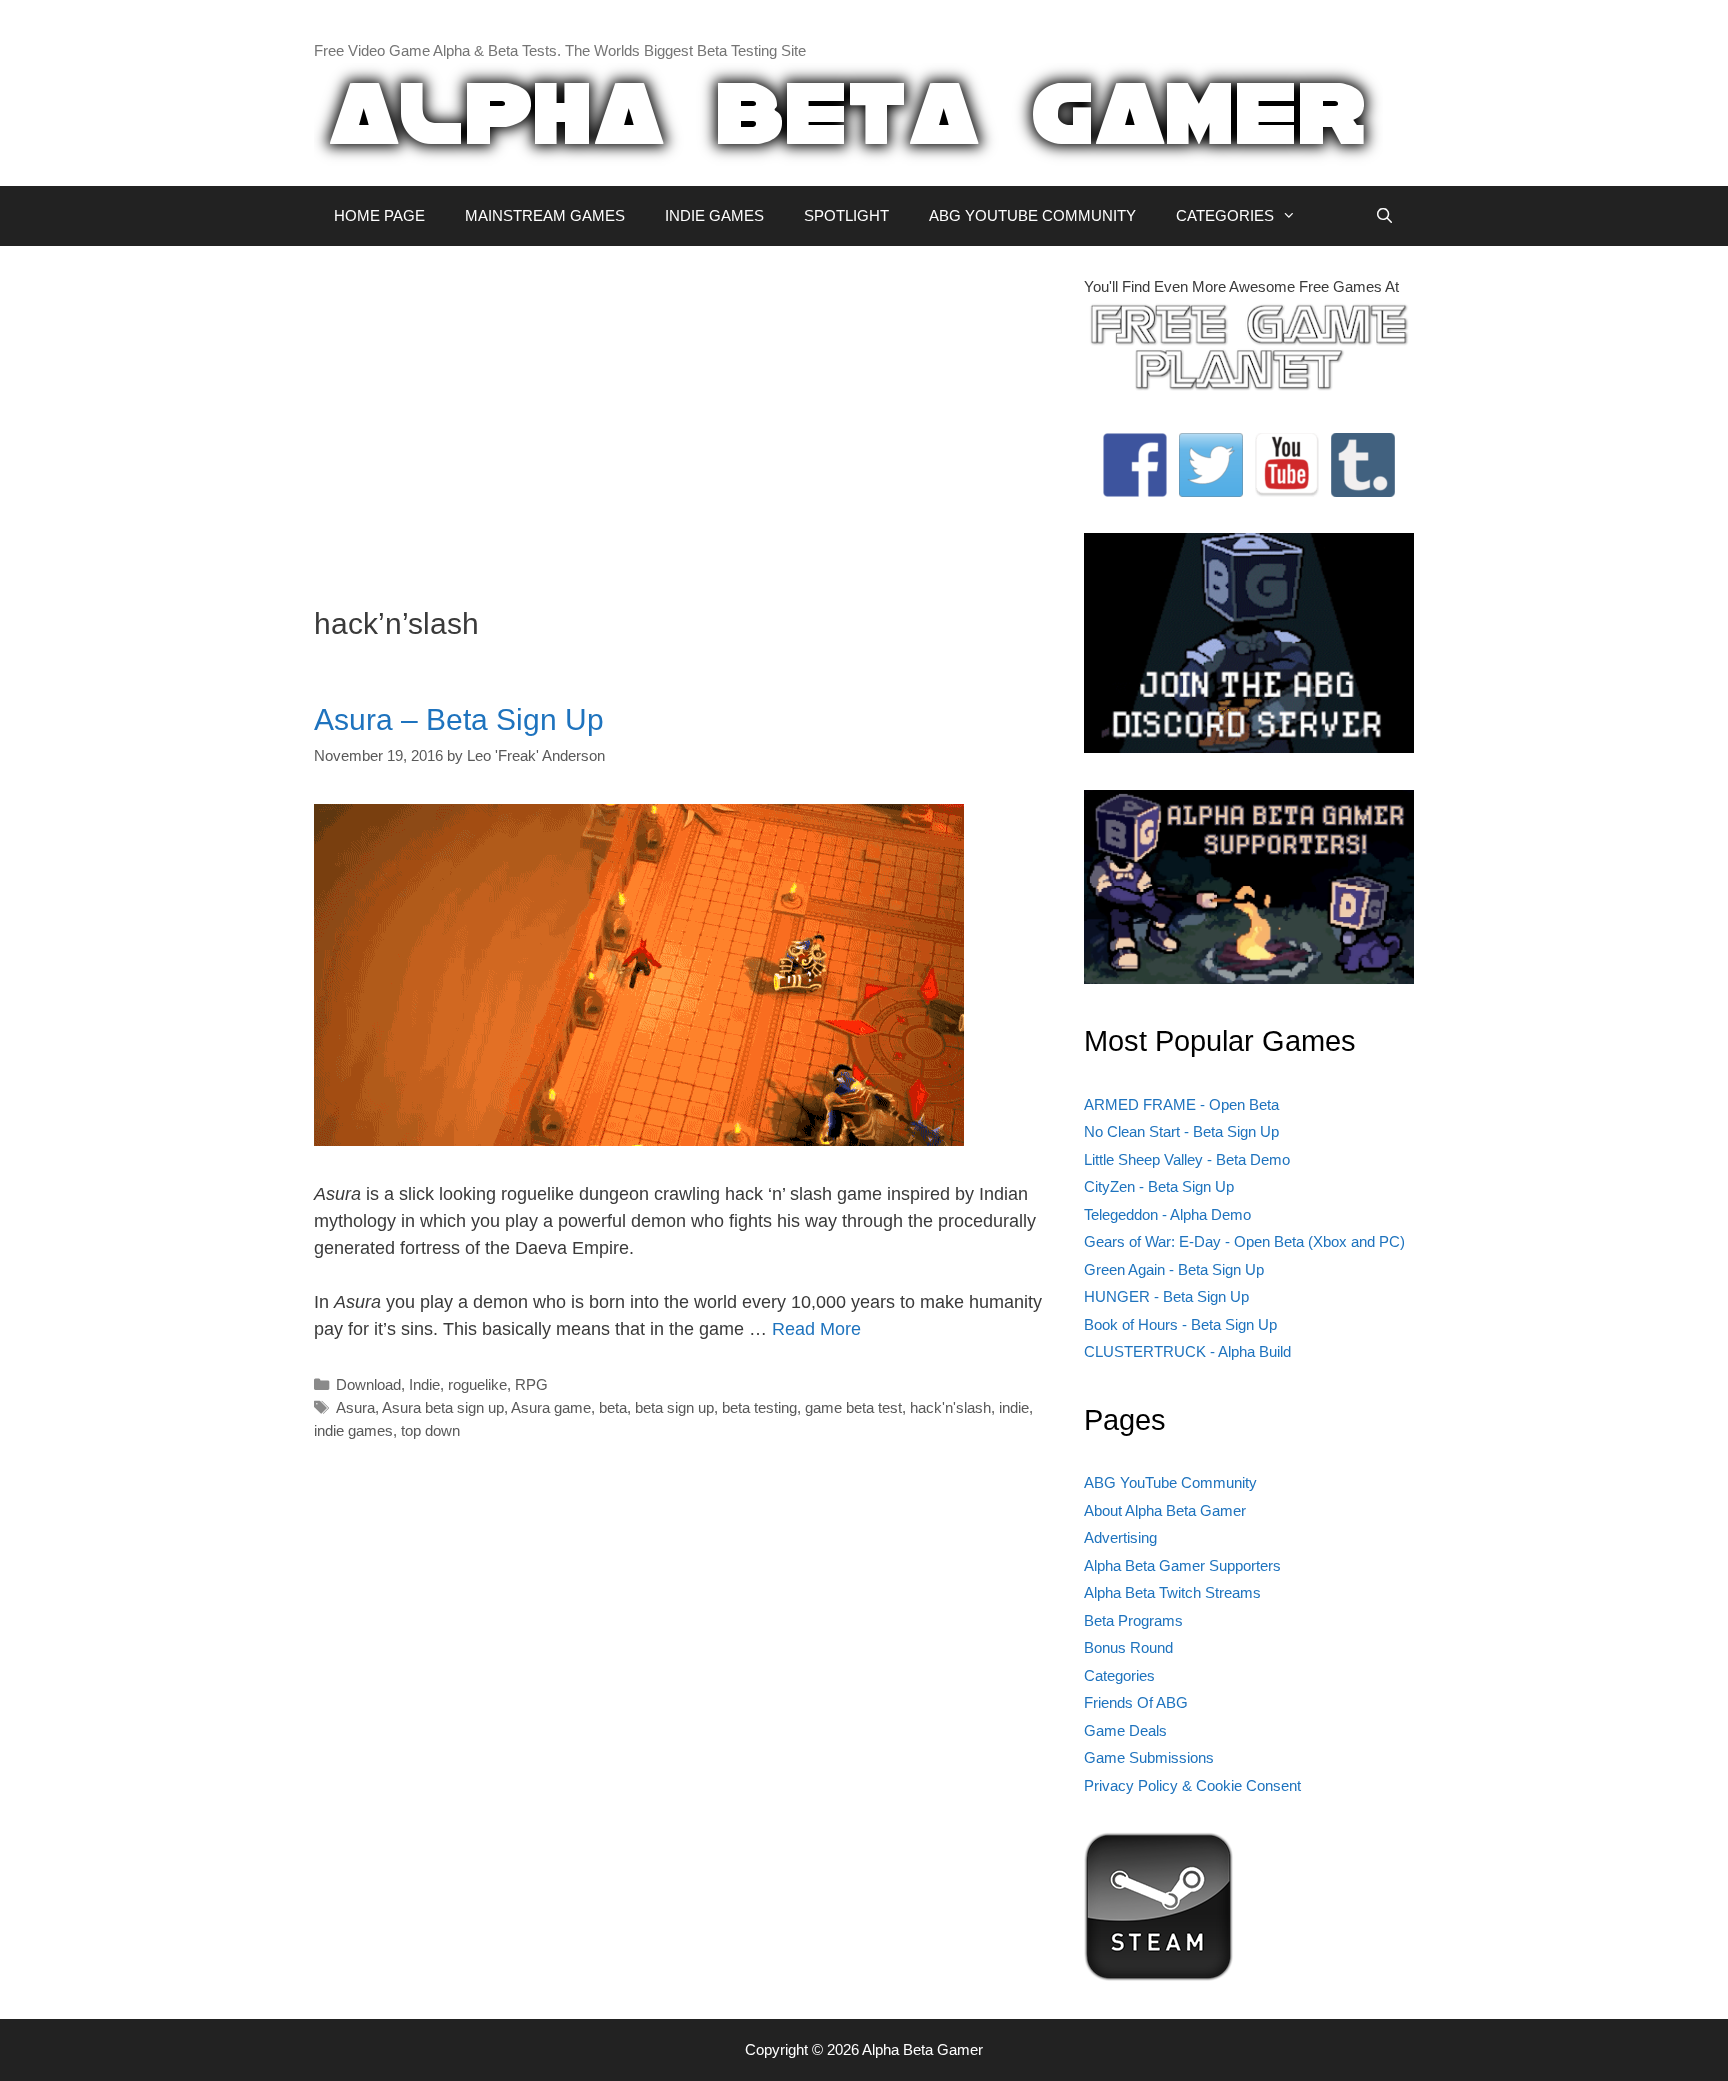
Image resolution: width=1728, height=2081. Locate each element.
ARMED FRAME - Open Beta (1181, 1104)
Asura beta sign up (443, 1407)
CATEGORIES (1225, 215)
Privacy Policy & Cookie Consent (1192, 1785)
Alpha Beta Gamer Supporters (1182, 1565)
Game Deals (1125, 1730)
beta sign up (674, 1407)
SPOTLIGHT (846, 215)
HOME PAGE (379, 215)
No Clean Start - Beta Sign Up (1181, 1131)
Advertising (1120, 1537)
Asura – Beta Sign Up (459, 719)
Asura (355, 1407)
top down (430, 1430)
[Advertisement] (684, 416)
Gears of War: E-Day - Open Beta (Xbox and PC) (1244, 1241)
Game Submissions (1149, 1757)
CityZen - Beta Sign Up (1159, 1186)
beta (613, 1407)
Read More (816, 1329)
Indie (424, 1384)
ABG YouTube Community (1170, 1482)
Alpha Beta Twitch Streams (1172, 1592)
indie (1014, 1407)
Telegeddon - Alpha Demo (1167, 1214)
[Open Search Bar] (1384, 216)
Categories (1119, 1675)
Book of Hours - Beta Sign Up (1180, 1324)
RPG (531, 1384)
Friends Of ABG (1136, 1702)
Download (368, 1384)
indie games (353, 1430)
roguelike (477, 1384)
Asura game (551, 1407)
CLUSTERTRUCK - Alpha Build (1187, 1351)
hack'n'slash (950, 1407)
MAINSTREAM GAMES (545, 215)
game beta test (853, 1407)
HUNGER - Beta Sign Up (1166, 1296)
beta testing (759, 1407)
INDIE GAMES (714, 215)
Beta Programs (1133, 1620)
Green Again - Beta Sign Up (1174, 1269)
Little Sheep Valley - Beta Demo (1187, 1159)
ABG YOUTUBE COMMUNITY (1032, 215)
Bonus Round (1128, 1647)
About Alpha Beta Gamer (1165, 1510)
